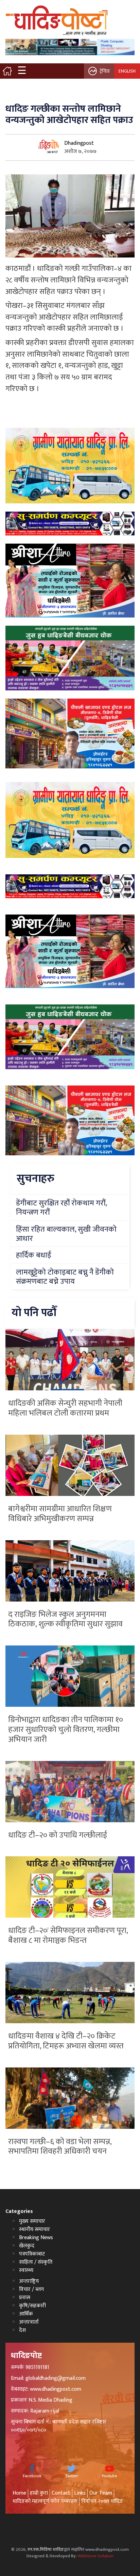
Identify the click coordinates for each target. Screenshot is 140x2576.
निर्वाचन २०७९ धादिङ (102, 2501)
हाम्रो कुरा (39, 2493)
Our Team (101, 2493)
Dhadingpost (79, 143)
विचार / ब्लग (31, 2289)
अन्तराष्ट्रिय (29, 2281)
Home (19, 2493)
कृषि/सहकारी (32, 2306)
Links (80, 2493)
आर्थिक (26, 2314)
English (127, 71)
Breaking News (36, 2238)
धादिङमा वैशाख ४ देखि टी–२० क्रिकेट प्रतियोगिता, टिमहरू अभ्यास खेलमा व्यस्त (66, 2041)
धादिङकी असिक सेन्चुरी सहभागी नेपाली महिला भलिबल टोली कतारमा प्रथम (65, 1408)
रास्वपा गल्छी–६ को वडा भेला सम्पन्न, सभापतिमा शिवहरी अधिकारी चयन (60, 2147)
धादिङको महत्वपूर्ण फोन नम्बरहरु (45, 2501)
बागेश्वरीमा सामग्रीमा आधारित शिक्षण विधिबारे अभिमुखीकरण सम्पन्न (60, 1514)
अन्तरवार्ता (29, 2322)
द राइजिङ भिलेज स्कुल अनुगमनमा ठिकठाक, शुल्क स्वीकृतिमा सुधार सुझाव (65, 1619)
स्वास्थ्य (26, 2270)
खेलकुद (27, 2246)
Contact (61, 2493)
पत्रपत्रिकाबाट (32, 2254)
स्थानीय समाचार (34, 2229)
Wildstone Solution (95, 2556)
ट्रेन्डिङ (105, 71)
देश (22, 2330)
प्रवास (25, 2298)
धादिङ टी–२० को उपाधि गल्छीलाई (58, 1835)
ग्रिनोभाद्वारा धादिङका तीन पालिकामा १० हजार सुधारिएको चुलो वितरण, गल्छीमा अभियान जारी (66, 1730)
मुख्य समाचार (32, 2221)
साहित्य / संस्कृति (36, 2262)
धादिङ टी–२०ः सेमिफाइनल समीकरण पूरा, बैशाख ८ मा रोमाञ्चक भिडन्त (68, 1935)
